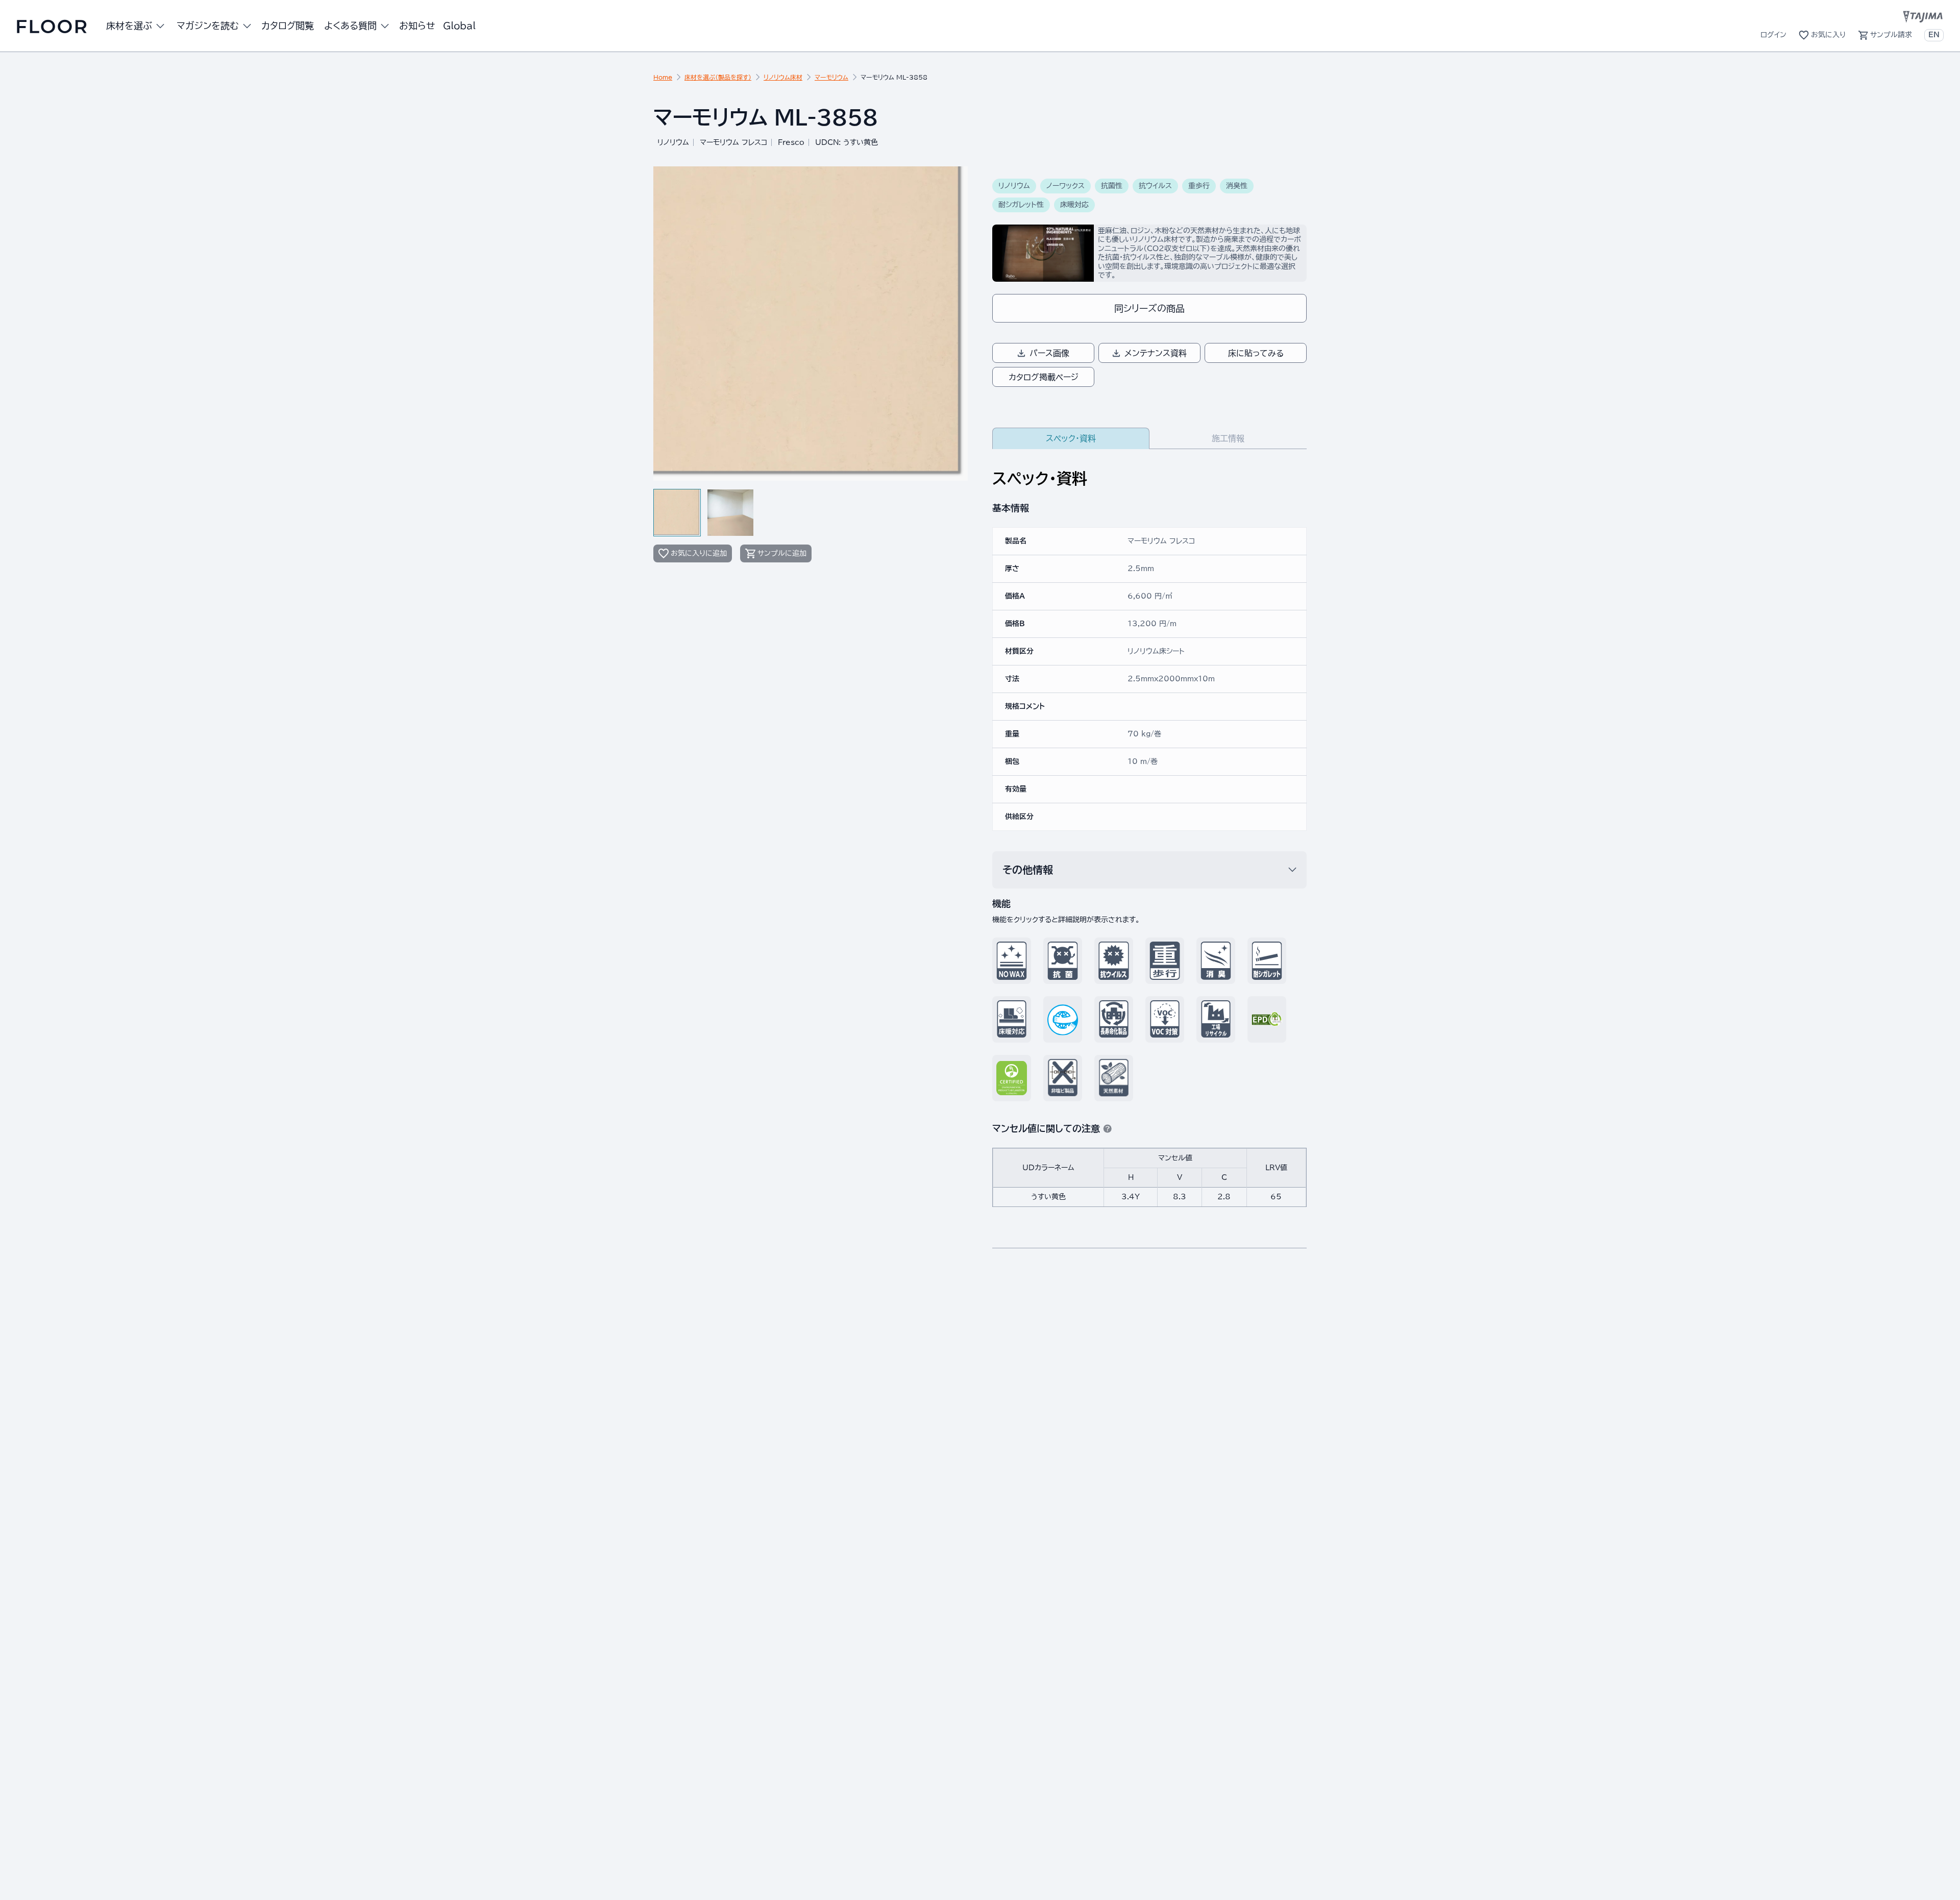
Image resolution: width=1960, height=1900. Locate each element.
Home (663, 77)
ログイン (1773, 35)
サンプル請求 (1891, 35)
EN (1934, 35)
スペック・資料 (1071, 438)
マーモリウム (831, 77)
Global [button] (459, 26)
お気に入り (1828, 35)
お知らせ (417, 26)
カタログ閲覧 (288, 26)
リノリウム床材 (783, 77)
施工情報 (1228, 438)
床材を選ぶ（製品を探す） (718, 77)
